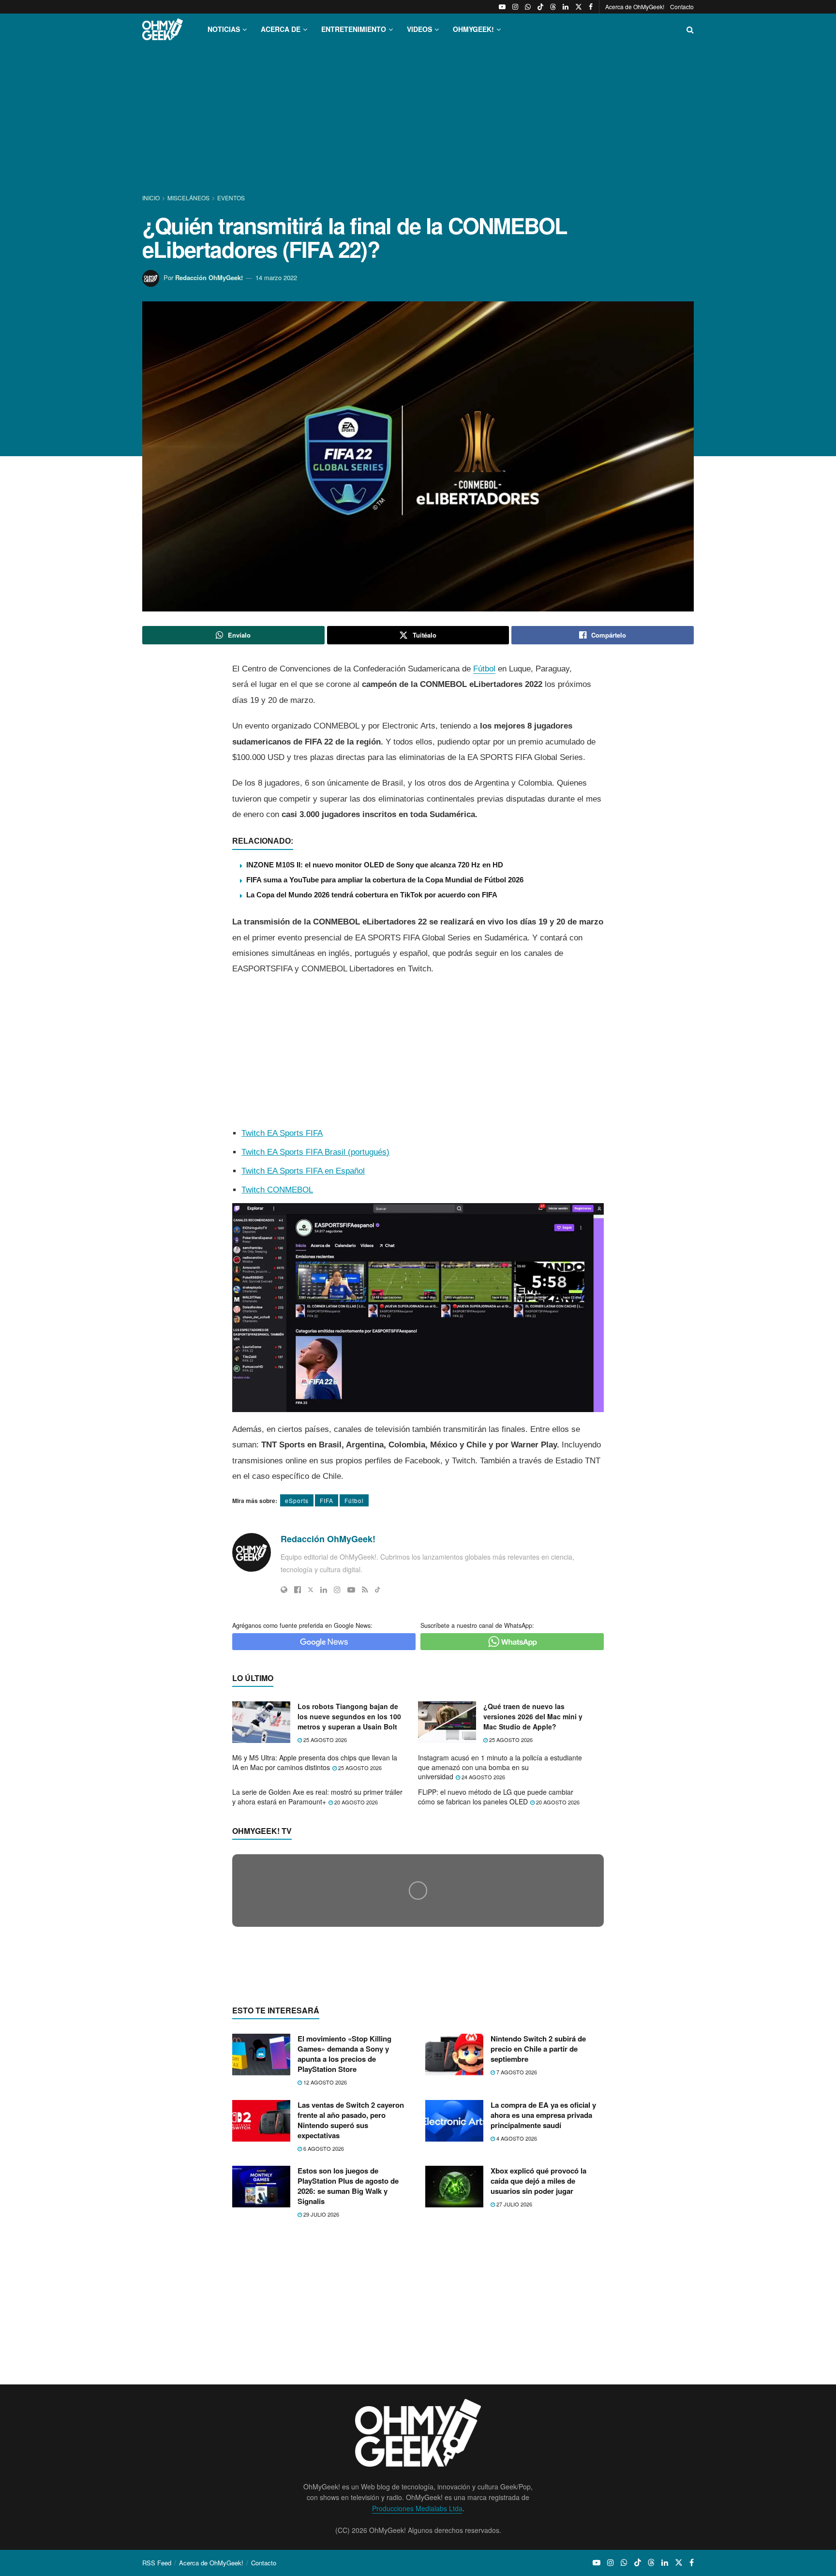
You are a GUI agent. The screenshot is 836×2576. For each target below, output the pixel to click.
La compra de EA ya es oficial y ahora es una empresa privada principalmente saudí (543, 2302)
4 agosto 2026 (516, 2325)
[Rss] (365, 1590)
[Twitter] (311, 1590)
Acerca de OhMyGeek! (635, 7)
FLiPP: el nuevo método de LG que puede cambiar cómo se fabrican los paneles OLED (496, 1797)
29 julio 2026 (321, 2402)
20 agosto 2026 (355, 1802)
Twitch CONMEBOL (277, 1190)
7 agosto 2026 (516, 2260)
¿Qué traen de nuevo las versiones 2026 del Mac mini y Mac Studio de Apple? (533, 1716)
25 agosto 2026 (324, 1740)
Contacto (682, 7)
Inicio (152, 198)
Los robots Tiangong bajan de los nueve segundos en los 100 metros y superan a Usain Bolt (349, 1716)
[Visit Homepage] (163, 29)
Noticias (224, 29)
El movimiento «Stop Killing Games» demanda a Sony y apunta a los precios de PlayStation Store (344, 2241)
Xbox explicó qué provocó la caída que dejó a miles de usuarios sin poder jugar (538, 2368)
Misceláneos (188, 198)
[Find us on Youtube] (502, 7)
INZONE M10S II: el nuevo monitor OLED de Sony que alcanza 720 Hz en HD (375, 865)
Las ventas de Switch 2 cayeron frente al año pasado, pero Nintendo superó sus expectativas (351, 2307)
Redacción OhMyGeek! (209, 277)
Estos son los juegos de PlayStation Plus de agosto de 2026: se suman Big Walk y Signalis (348, 2374)
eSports (297, 1500)
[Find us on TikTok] (540, 7)
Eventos (231, 198)
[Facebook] (298, 1590)
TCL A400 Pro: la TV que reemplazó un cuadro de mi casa (356, 2074)
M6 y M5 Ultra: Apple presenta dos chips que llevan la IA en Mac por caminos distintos (315, 1762)
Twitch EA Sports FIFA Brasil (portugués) (315, 1152)
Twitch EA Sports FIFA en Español (303, 1171)
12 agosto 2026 (324, 2270)
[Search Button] (690, 29)
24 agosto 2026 (483, 1777)
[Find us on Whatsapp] (528, 7)
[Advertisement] (418, 120)
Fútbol (484, 669)
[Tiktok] (378, 1590)
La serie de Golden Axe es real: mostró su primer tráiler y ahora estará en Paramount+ (317, 1797)
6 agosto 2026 (323, 2336)
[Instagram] (337, 1590)
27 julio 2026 (514, 2392)
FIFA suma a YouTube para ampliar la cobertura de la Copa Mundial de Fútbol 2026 (385, 880)
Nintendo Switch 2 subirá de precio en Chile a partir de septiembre (538, 2236)
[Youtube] (351, 1590)
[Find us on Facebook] (591, 7)
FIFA (327, 1500)
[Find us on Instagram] (515, 7)
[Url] (284, 1590)
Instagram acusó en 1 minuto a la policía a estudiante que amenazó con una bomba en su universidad (500, 1767)
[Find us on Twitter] (579, 7)
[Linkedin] (324, 1590)
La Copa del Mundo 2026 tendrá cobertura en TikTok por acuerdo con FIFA (372, 895)
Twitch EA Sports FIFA (282, 1133)
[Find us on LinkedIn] (566, 7)
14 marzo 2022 (276, 277)
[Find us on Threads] (553, 7)
